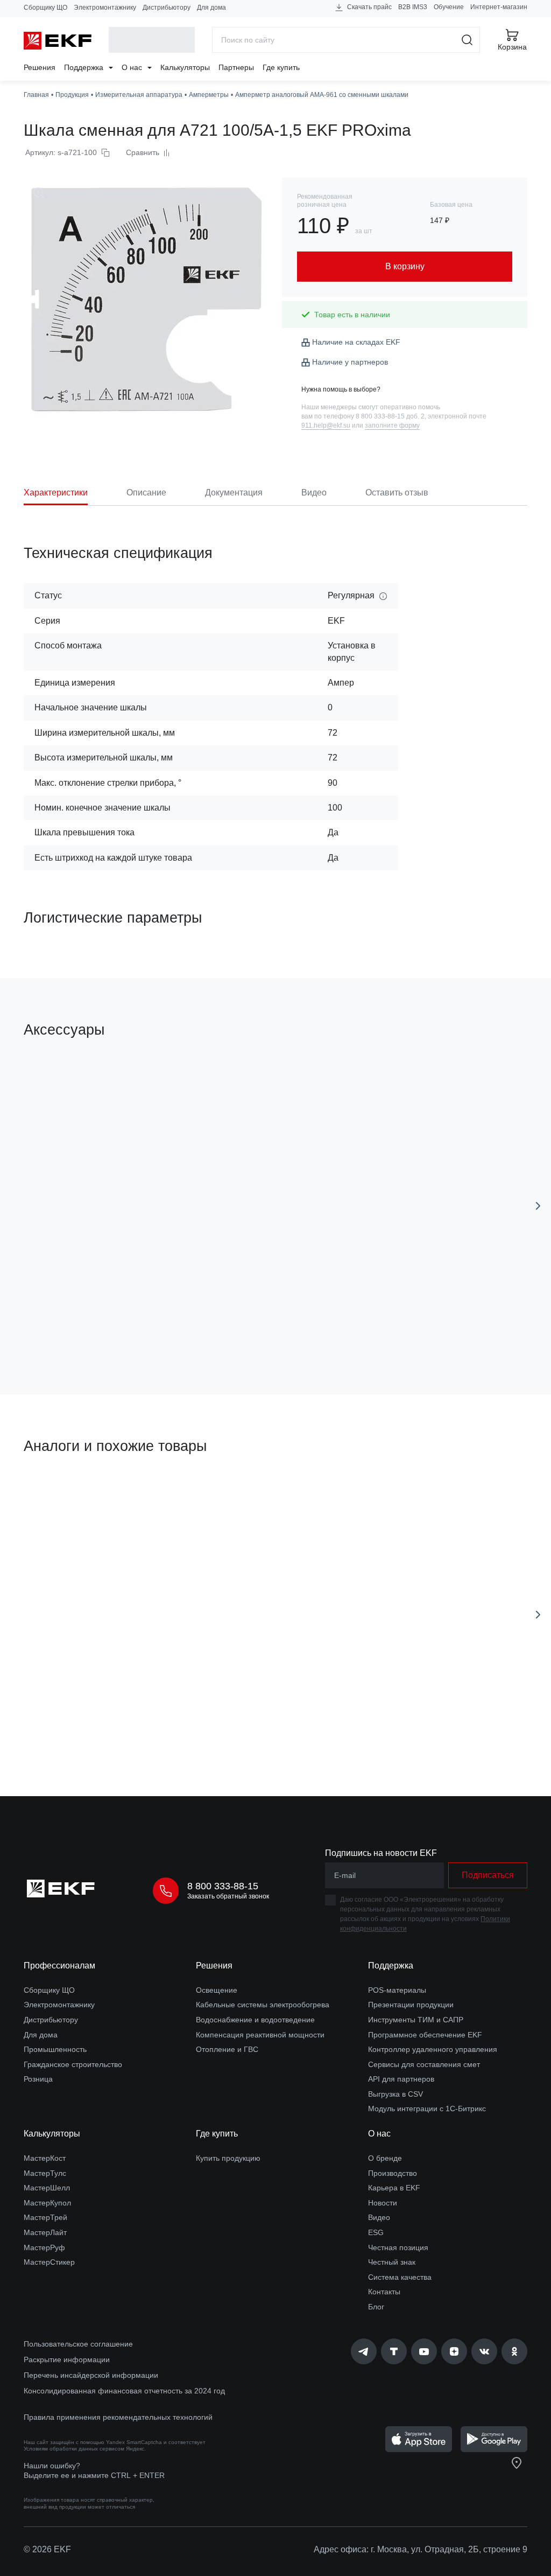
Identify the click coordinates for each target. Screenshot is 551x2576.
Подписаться (113, 1325)
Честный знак (392, 2262)
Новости (383, 2203)
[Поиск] (467, 40)
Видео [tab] (314, 493)
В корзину (305, 1325)
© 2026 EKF (47, 2549)
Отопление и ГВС (227, 2049)
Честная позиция (398, 2247)
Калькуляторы (185, 67)
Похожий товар (64, 1497)
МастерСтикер (49, 2262)
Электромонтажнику (105, 8)
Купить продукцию (228, 2158)
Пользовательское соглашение (78, 2344)
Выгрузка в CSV (395, 2094)
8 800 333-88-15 (223, 1886)
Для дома (211, 8)
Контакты (384, 2292)
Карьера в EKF (394, 2188)
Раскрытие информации (67, 2359)
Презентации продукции (411, 2005)
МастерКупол (47, 2203)
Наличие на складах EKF (356, 342)
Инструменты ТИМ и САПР (416, 2020)
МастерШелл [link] (47, 2188)
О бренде (385, 2158)
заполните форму (392, 425)
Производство (393, 2173)
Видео (379, 2217)
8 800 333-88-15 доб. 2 (390, 416)
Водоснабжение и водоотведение (255, 2020)
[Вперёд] (538, 1206)
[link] (364, 2351)
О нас (133, 67)
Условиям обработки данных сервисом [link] (74, 2449)
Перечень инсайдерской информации (91, 2375)
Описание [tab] (146, 493)
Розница (38, 2079)
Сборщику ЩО (45, 8)
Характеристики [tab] (56, 493)
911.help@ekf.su (326, 425)
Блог (376, 2307)
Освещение (217, 1990)
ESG (376, 2232)
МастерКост (45, 2158)
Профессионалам (59, 1966)
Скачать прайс (369, 7)
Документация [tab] (234, 493)
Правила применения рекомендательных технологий (118, 2417)
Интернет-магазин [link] (499, 7)
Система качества (400, 2277)
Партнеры (236, 67)
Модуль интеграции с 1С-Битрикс (427, 2109)
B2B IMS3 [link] (413, 7)
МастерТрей (45, 2217)
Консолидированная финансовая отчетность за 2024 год (124, 2391)
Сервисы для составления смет (424, 2064)
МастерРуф (44, 2247)
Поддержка (85, 67)
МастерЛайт (45, 2232)
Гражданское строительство (73, 2064)
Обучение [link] (449, 7)
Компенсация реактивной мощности (260, 2035)
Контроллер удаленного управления (433, 2049)
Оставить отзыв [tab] (397, 493)
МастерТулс (45, 2173)
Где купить (281, 67)
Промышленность (55, 2049)
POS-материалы (397, 1990)
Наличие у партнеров (350, 362)
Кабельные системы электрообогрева (263, 2005)
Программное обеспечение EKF (425, 2035)
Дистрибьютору (167, 8)
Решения (40, 67)
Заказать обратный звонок (228, 1896)
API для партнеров (401, 2079)
